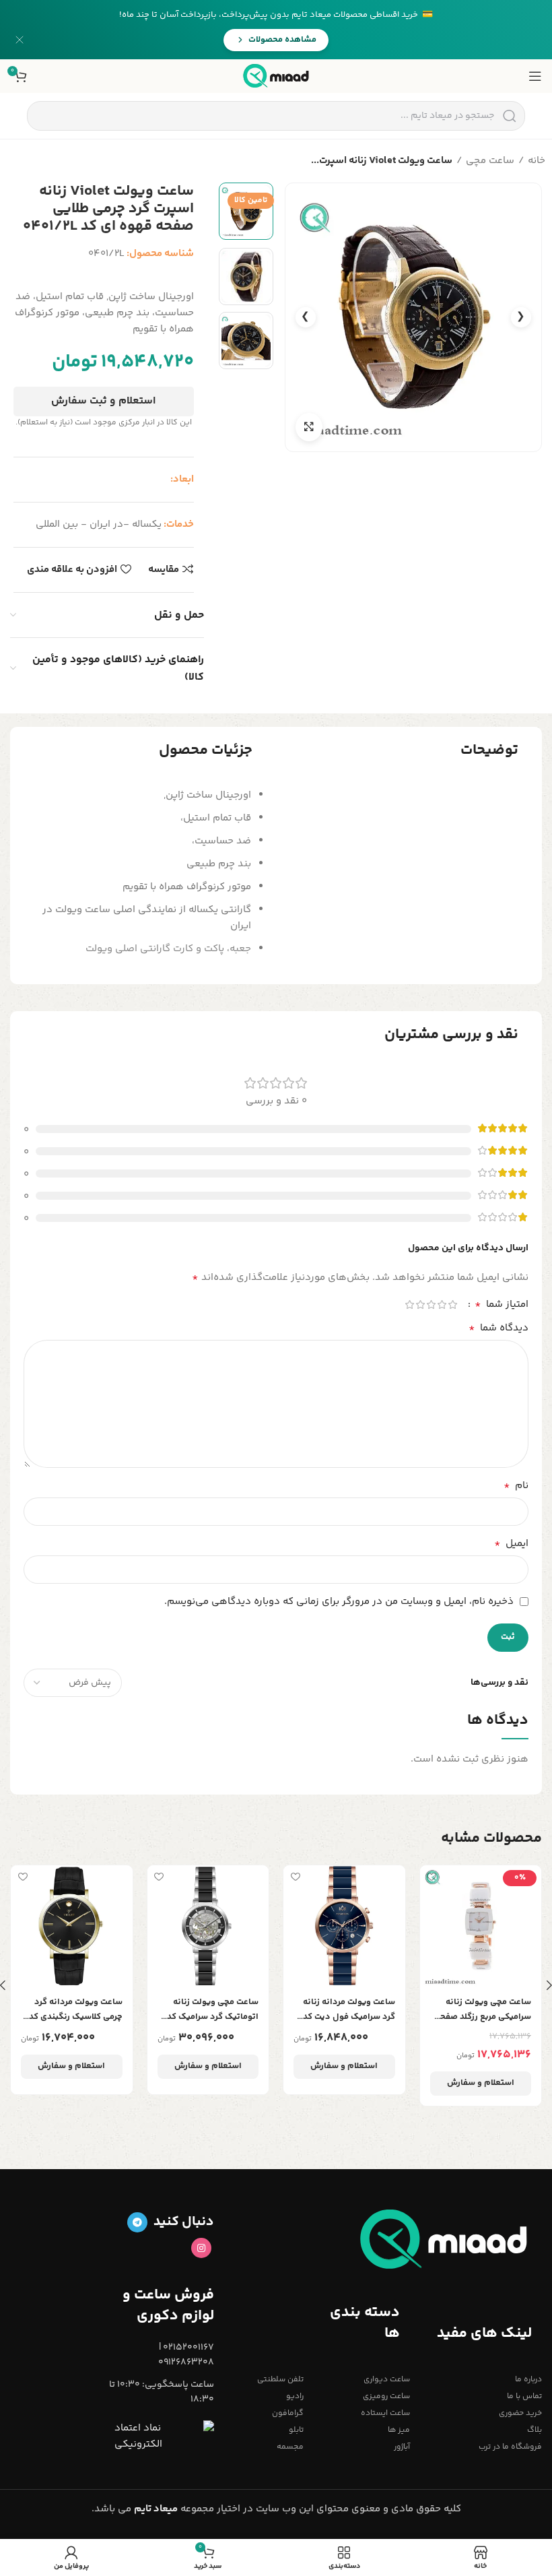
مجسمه (290, 2447)
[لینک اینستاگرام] (201, 2248)
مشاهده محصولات (282, 40)
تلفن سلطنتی (280, 2380)
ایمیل (511, 1544)
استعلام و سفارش (481, 2083)
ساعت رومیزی (386, 2396)
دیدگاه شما (498, 1328)
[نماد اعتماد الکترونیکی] (164, 2437)
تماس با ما (524, 2396)
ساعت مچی (490, 161)
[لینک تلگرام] (137, 2222)
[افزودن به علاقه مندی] (432, 1877)
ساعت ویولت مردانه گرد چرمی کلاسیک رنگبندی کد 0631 (76, 2010)
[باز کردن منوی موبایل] (535, 76)
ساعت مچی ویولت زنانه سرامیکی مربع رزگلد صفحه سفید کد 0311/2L (483, 2010)
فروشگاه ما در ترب (510, 2447)
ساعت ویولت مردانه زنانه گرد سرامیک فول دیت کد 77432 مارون (349, 2010)
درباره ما (528, 2380)
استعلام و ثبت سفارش (103, 401)
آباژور (402, 2447)
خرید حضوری (520, 2413)
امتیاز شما (502, 1305)
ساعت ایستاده (385, 2413)
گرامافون (288, 2413)
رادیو (295, 2396)
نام (516, 1486)
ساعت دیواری (386, 2380)
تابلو (296, 2430)
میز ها (399, 2430)
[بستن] (20, 40)
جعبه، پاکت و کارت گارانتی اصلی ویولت (168, 949)
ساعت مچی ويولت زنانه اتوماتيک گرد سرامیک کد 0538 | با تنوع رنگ (213, 2010)
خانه (537, 161)
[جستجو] (509, 116)
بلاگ (534, 2430)
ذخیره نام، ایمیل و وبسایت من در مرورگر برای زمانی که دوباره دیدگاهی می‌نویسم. (339, 1602)
